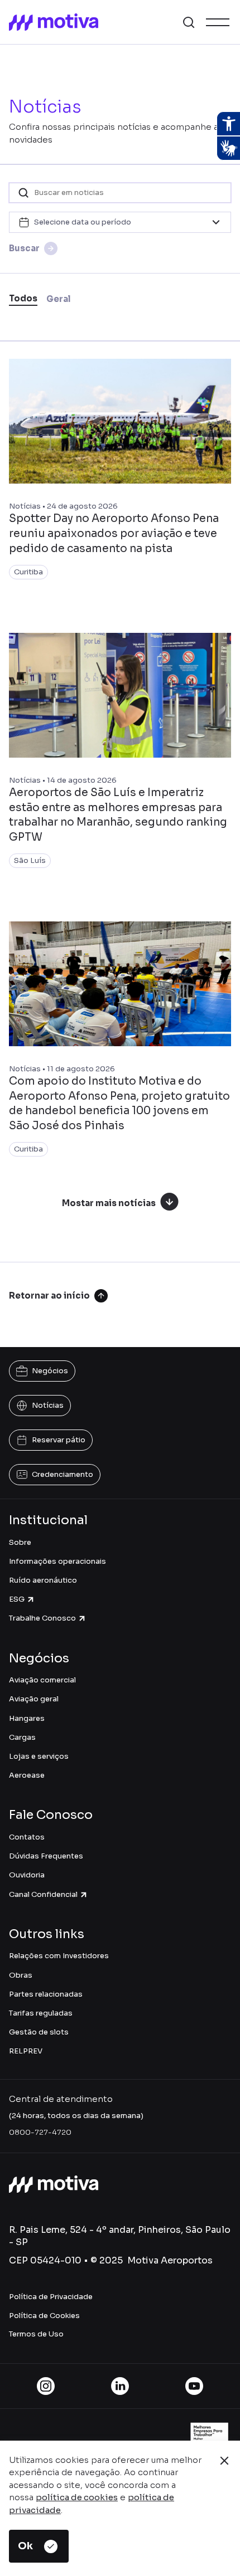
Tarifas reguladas (41, 2013)
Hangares (27, 1718)
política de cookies (77, 2497)
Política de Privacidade (51, 2297)
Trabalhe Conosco (42, 1618)
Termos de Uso (36, 2334)
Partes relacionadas (46, 1994)
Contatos (27, 1837)
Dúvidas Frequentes (46, 1856)
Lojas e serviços (39, 1756)
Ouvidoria (27, 1875)
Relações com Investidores (59, 1956)
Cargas (22, 1737)
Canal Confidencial (43, 1894)
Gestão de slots (39, 2032)
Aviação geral (34, 1699)
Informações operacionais (57, 1561)
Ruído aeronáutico (43, 1580)
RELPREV (26, 2051)
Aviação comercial (42, 1680)
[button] (189, 22)
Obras (21, 1975)
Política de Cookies (44, 2316)
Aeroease (27, 1775)
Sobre (20, 1542)
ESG (17, 1599)
